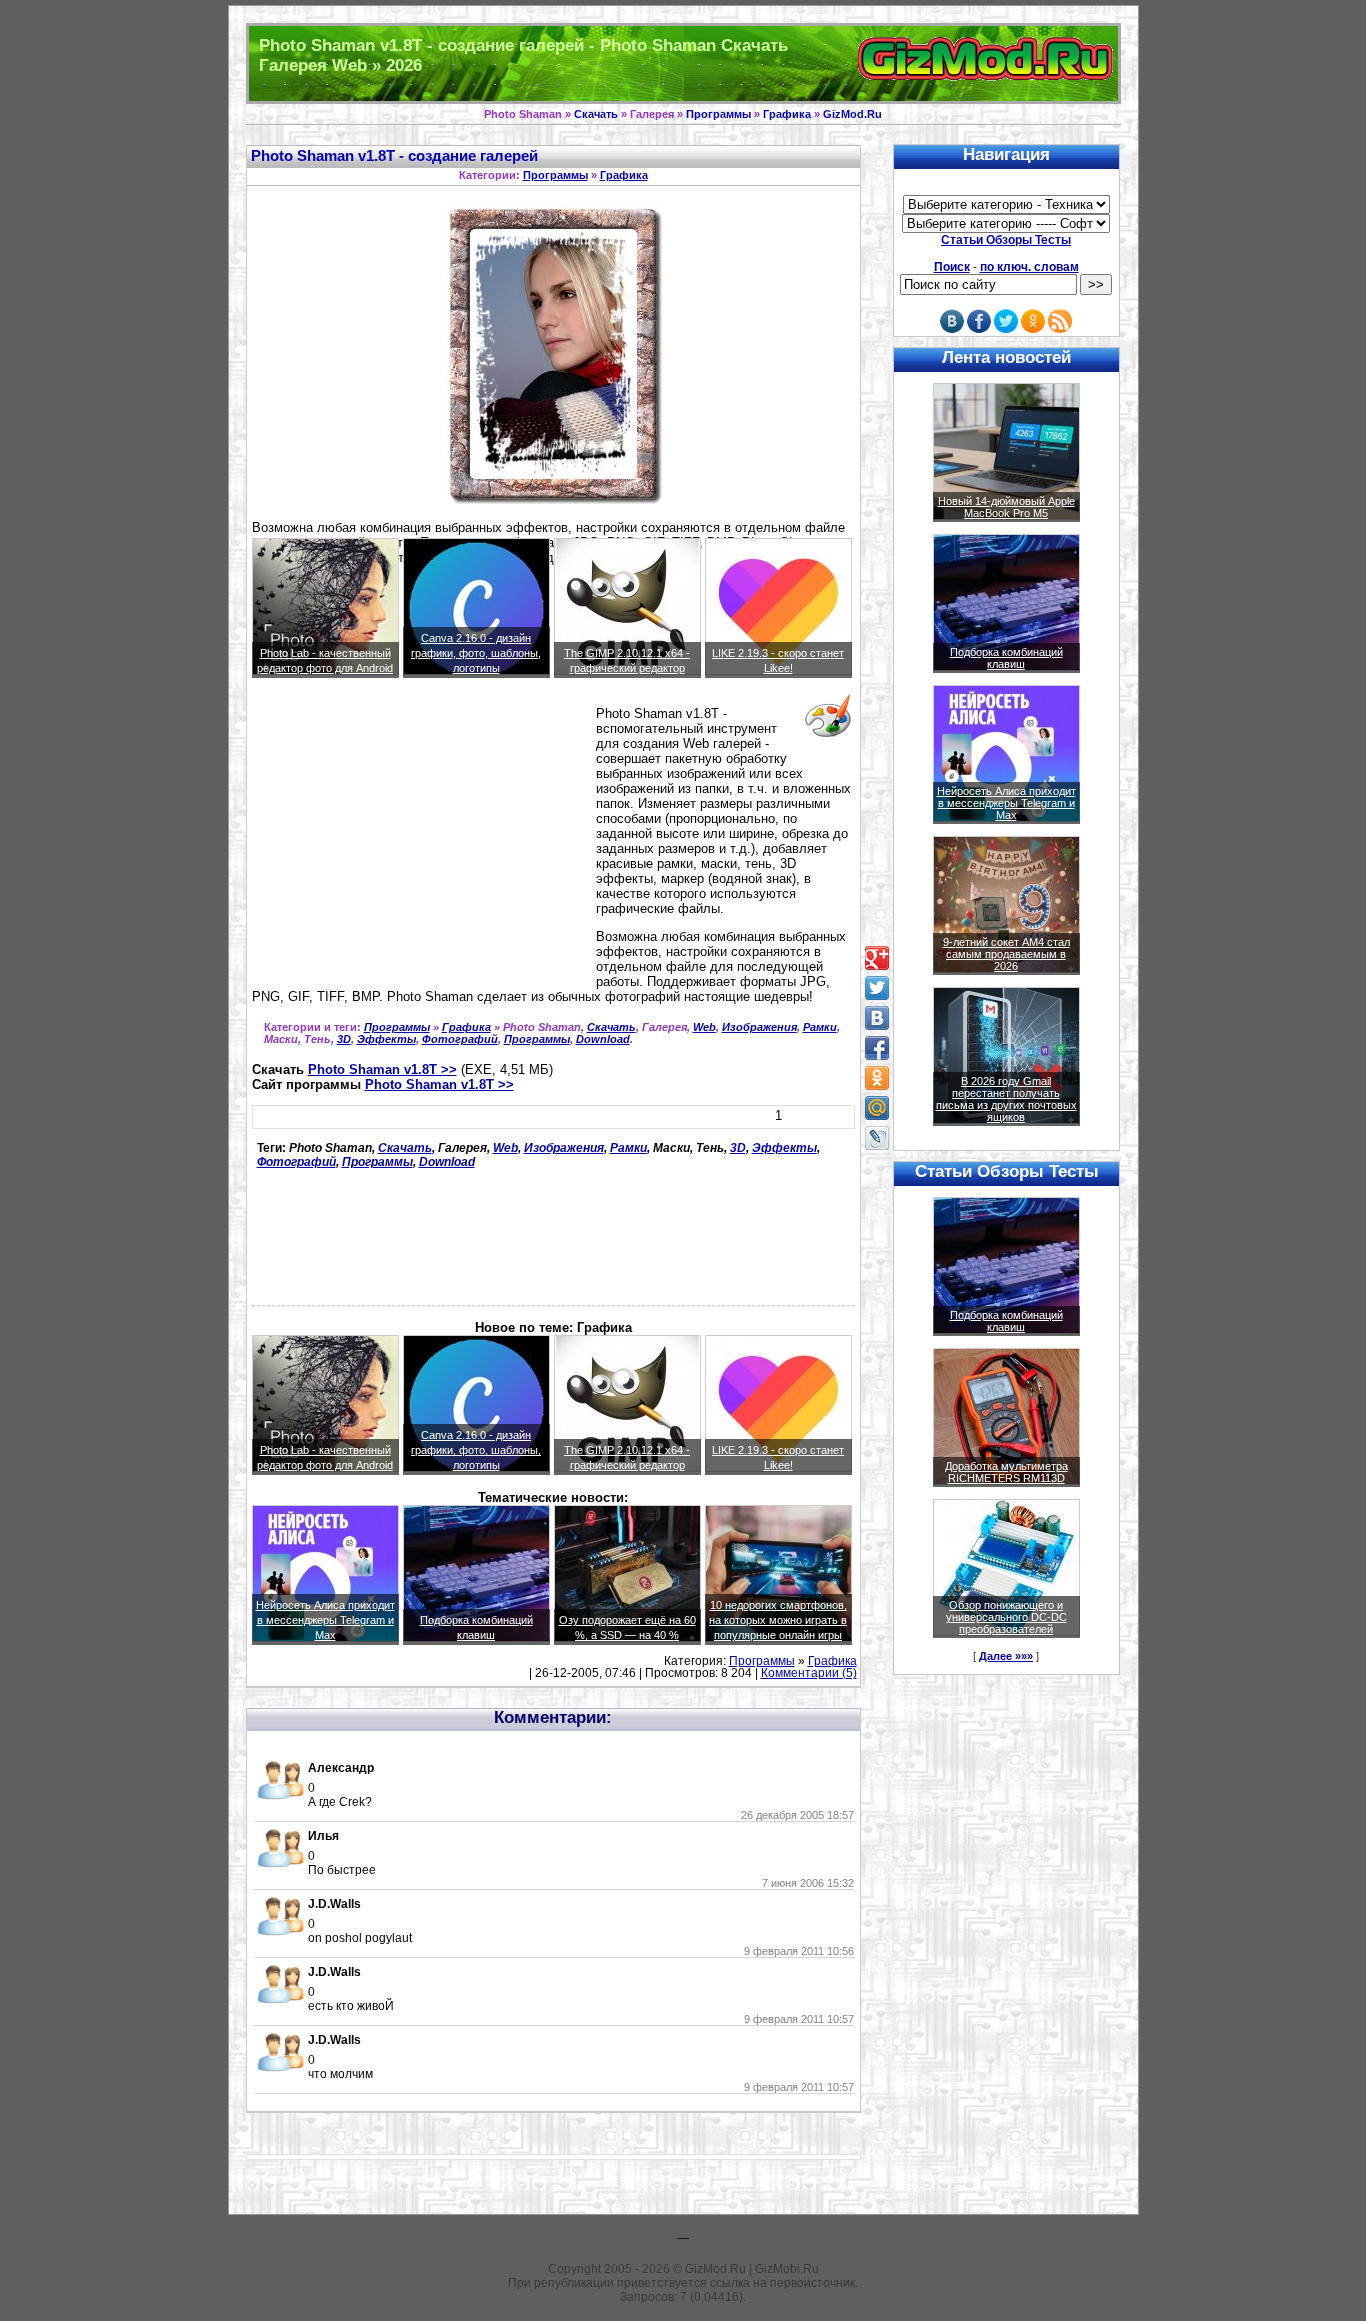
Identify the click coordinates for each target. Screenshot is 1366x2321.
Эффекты (386, 1039)
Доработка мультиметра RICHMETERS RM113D (1006, 1472)
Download (603, 1039)
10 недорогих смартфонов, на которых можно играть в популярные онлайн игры (778, 1620)
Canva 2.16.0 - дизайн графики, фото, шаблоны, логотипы (476, 653)
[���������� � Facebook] (877, 1048)
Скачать (596, 114)
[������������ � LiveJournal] (877, 1138)
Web (704, 1027)
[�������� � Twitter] (877, 988)
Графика (787, 114)
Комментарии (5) (809, 1673)
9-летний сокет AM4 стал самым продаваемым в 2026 (1006, 954)
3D (344, 1039)
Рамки (820, 1027)
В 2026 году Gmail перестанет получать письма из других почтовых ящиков (1006, 1099)
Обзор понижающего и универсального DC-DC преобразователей (1006, 1617)
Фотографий (460, 1039)
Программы (718, 114)
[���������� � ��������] (877, 1018)
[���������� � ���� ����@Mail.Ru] (877, 1108)
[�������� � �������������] (877, 1078)
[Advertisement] (420, 848)
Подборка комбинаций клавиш (1006, 658)
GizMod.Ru (852, 114)
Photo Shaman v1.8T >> (382, 1069)
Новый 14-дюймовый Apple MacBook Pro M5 (1006, 507)
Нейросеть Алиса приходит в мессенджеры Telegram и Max (325, 1620)
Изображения (759, 1027)
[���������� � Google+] (877, 958)
